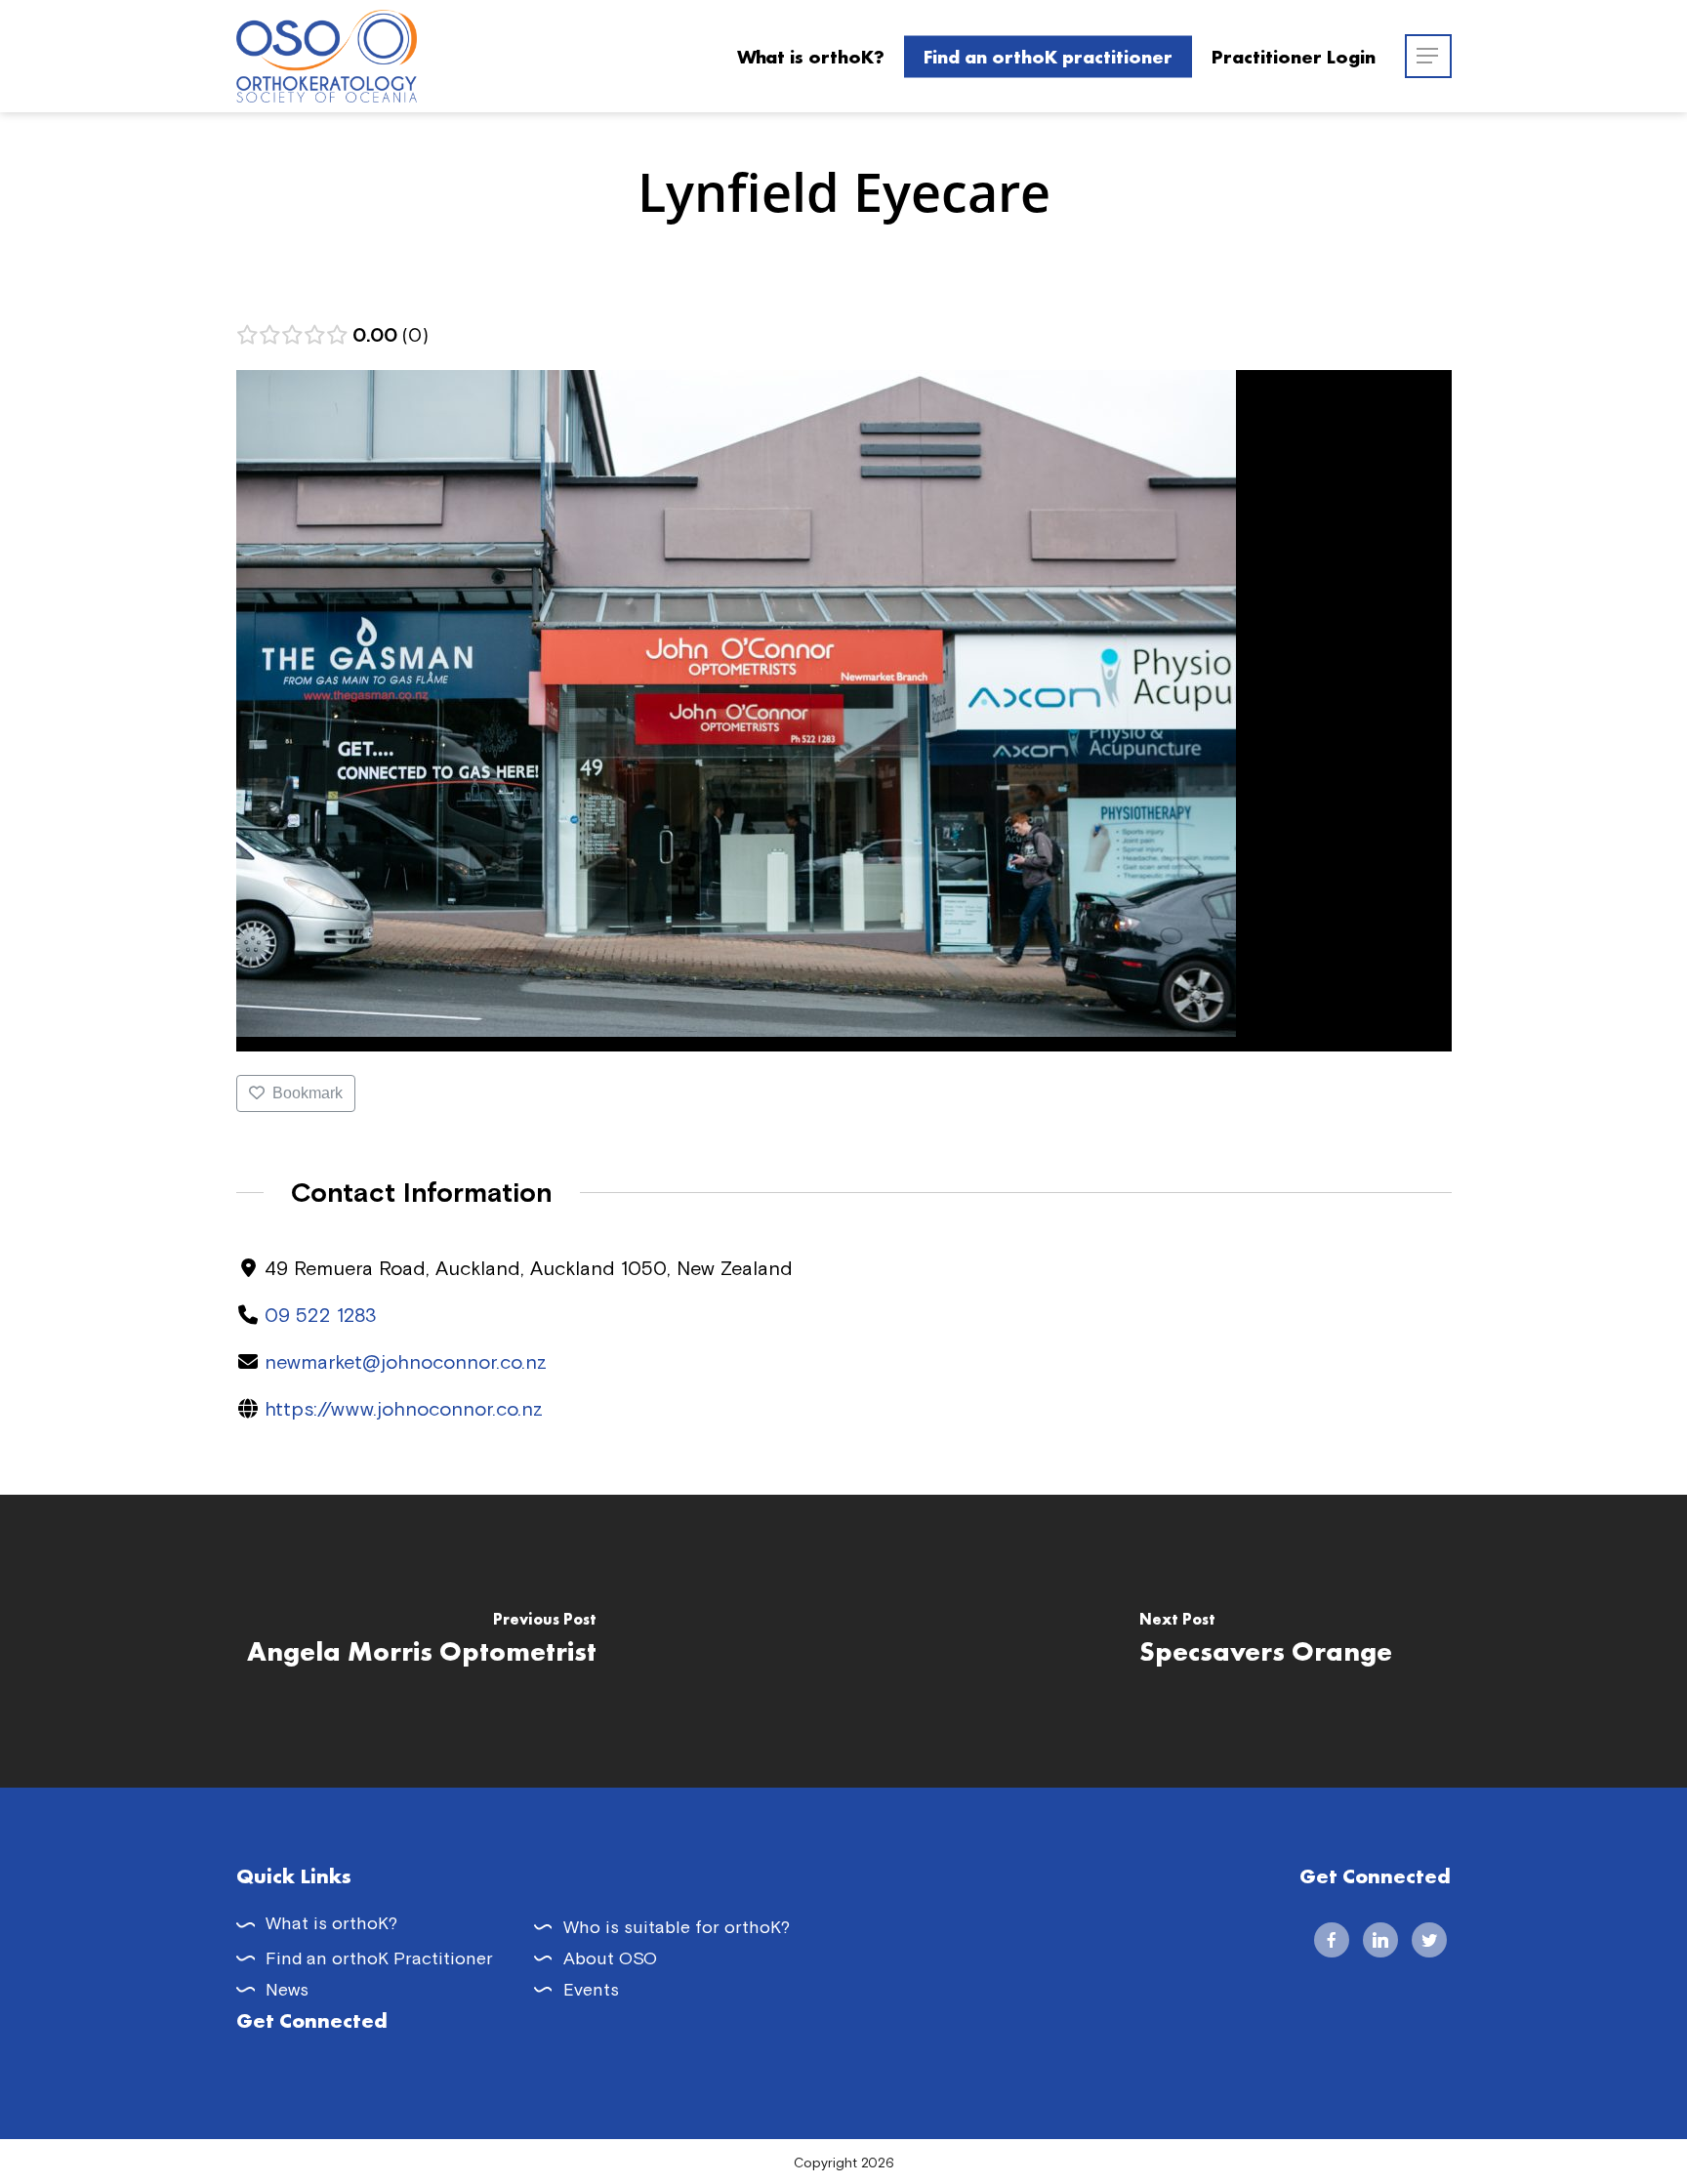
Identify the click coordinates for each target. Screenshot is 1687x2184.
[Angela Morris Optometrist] (422, 1641)
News (287, 1989)
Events (591, 1989)
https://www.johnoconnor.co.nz (404, 1408)
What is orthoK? (331, 1923)
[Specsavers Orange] (1265, 1641)
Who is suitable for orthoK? (677, 1927)
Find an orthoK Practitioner (379, 1958)
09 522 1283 (321, 1315)
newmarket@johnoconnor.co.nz (406, 1361)
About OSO (610, 1958)
